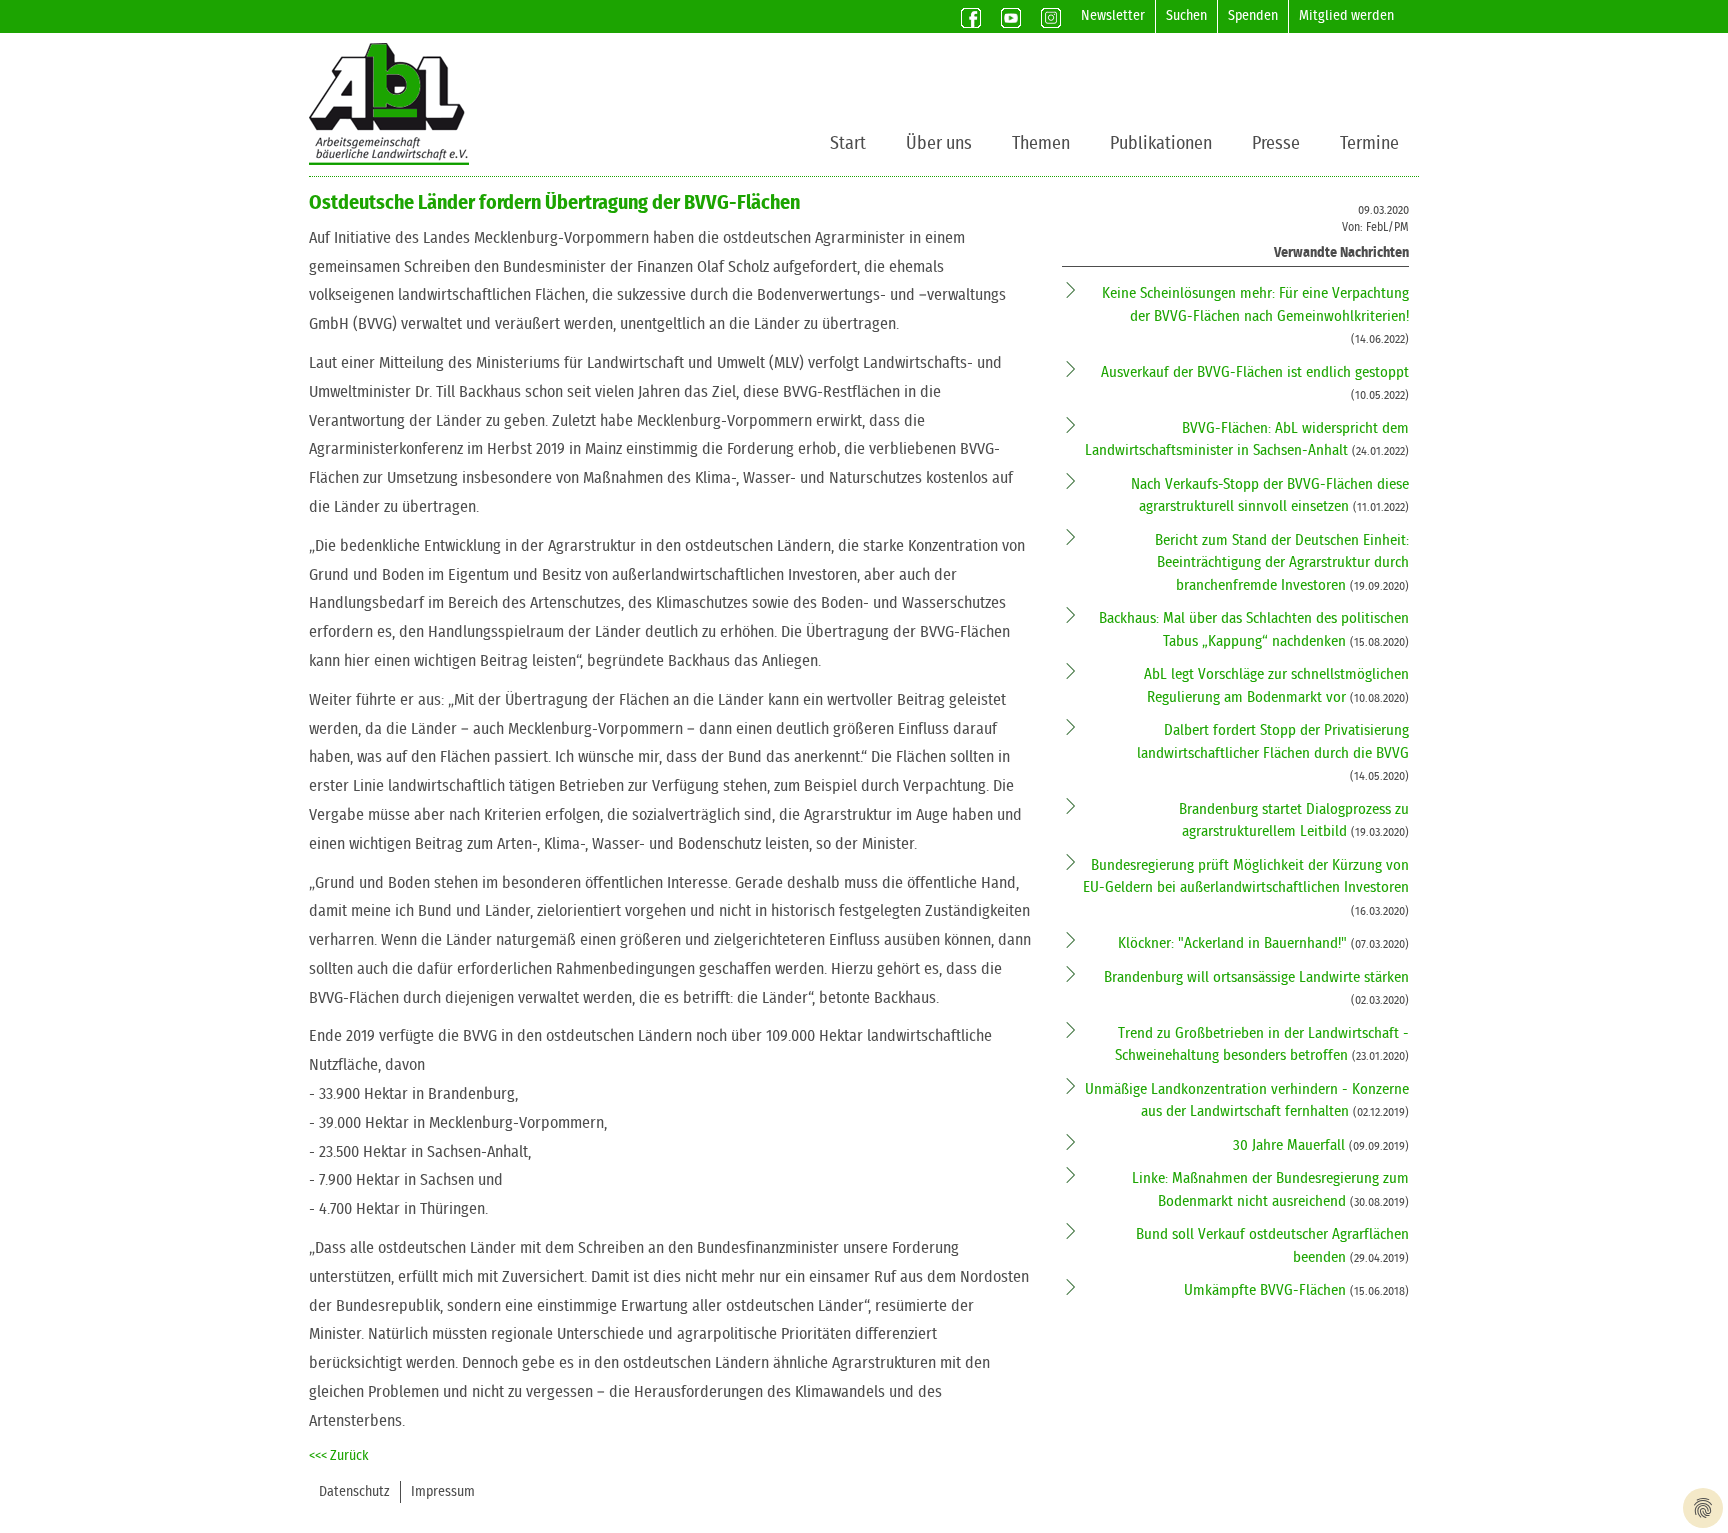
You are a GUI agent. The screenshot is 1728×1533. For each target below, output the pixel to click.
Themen (1041, 144)
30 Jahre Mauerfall (1291, 1145)
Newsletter (1113, 16)
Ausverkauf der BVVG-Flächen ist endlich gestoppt (1255, 372)
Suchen (1186, 16)
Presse (1276, 144)
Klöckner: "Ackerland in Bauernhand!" (1234, 943)
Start (848, 144)
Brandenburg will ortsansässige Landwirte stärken (1256, 977)
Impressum (443, 1492)
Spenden (1253, 16)
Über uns (939, 144)
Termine (1369, 144)
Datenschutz (354, 1492)
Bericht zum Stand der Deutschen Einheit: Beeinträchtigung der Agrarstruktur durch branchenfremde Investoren (1282, 563)
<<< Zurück (339, 1456)
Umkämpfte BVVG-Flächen (1267, 1290)
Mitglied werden (1346, 16)
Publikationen (1161, 144)
